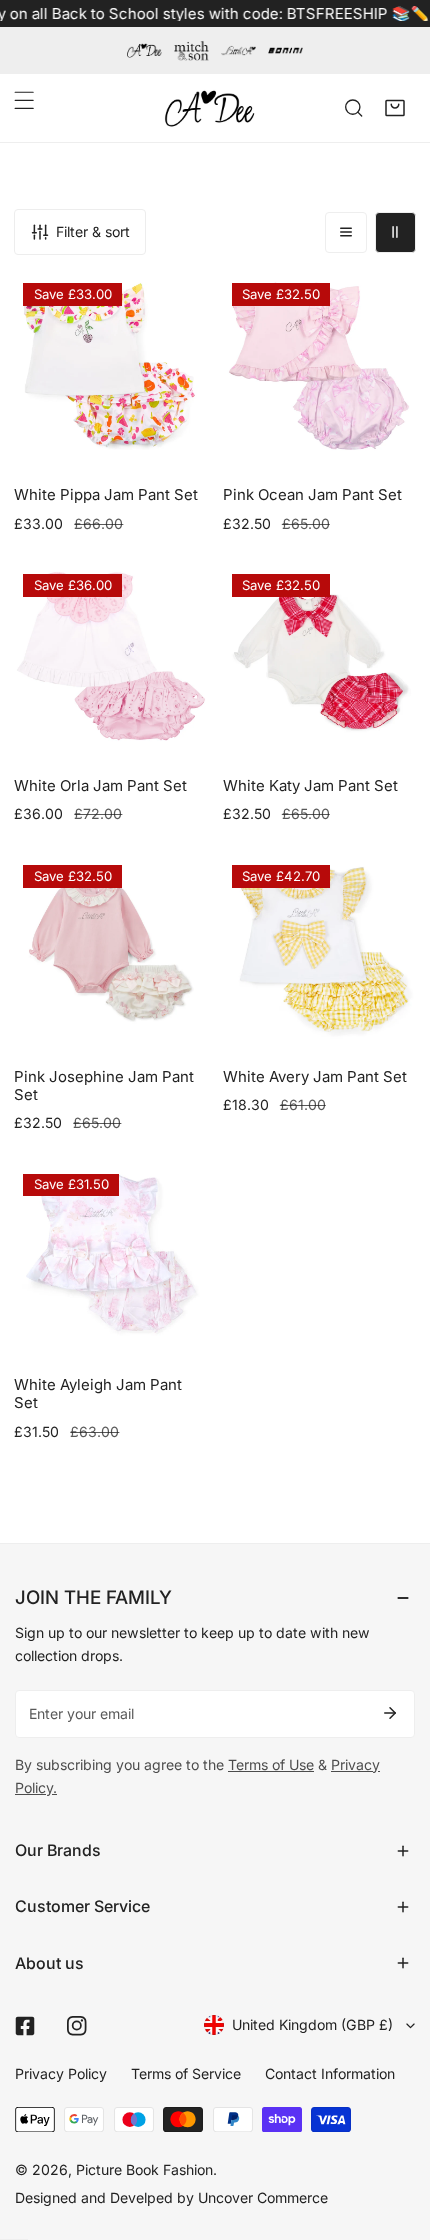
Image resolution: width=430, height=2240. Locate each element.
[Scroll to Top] (395, 2135)
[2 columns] (395, 232)
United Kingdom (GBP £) (312, 2024)
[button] (395, 107)
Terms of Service (186, 2073)
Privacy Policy (61, 2073)
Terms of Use (271, 1764)
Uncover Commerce (263, 2197)
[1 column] (345, 232)
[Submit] (390, 1713)
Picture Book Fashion (144, 2169)
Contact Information (330, 2073)
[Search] (353, 107)
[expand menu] (24, 100)
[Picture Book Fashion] (210, 108)
